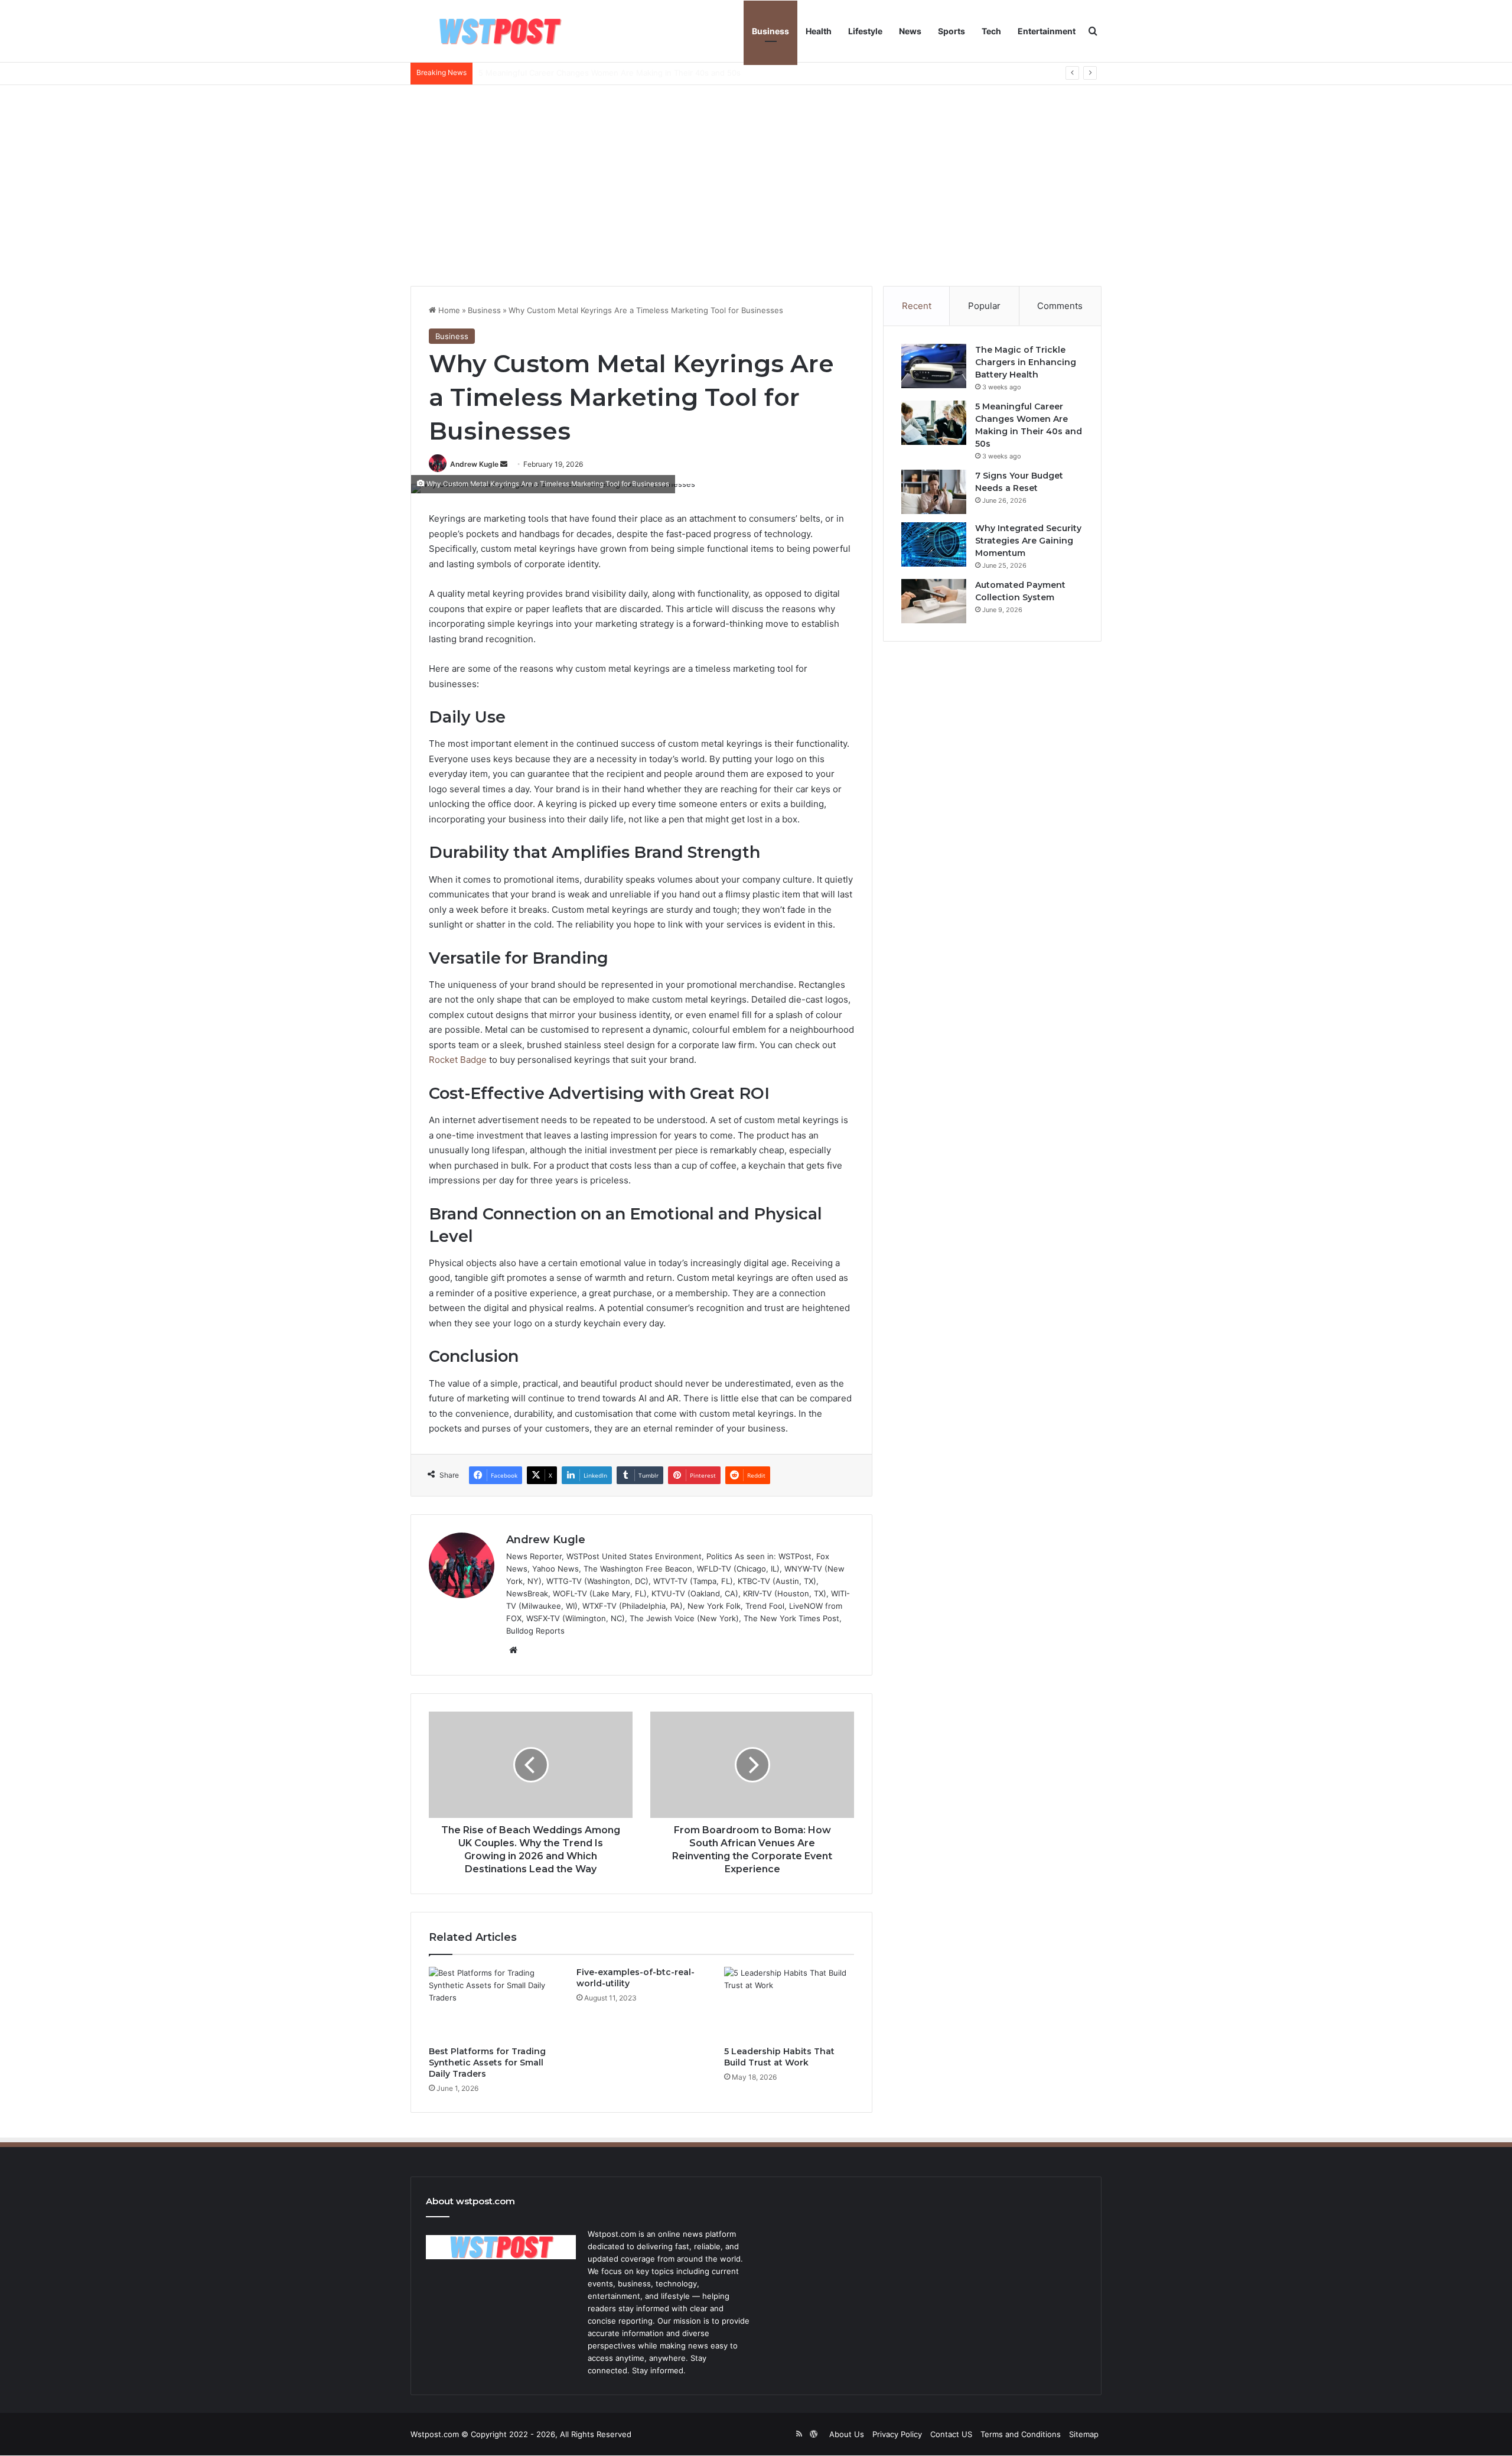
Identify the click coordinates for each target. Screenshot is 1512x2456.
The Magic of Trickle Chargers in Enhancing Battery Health (1026, 362)
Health (819, 31)
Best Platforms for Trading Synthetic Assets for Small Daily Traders (487, 2063)
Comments (1060, 306)
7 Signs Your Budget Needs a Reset (545, 73)
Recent (917, 306)
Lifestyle (865, 31)
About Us (847, 2434)
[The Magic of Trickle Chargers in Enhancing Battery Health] (934, 366)
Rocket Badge (458, 1060)
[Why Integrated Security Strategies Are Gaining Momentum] (934, 544)
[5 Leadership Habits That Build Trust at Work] (789, 2003)
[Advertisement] (756, 186)
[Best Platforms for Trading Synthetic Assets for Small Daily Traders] (494, 2003)
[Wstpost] (499, 31)
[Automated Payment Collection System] (934, 601)
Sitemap (1084, 2434)
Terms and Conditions (1021, 2434)
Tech (991, 31)
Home (448, 310)
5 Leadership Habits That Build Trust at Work (779, 2057)
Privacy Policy (897, 2434)
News (910, 31)
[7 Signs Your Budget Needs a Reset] (934, 492)
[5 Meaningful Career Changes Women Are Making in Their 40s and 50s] (934, 423)
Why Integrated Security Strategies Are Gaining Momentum (1028, 541)
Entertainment (1047, 31)
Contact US (951, 2434)
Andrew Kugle (474, 464)
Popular (984, 306)
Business (770, 31)
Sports (951, 31)
